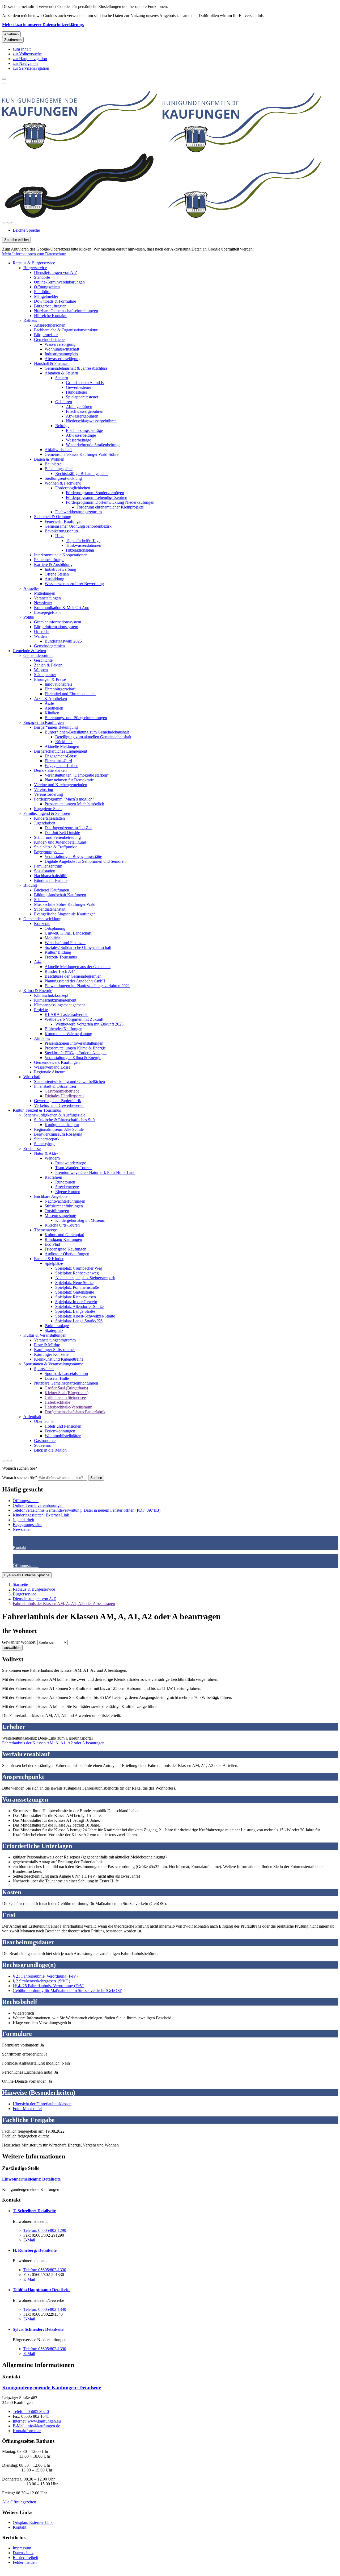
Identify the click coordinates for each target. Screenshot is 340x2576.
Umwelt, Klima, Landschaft (68, 933)
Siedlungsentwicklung (63, 478)
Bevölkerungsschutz (62, 531)
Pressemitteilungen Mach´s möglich (74, 804)
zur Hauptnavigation (30, 59)
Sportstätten (44, 1369)
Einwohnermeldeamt (31, 2179)
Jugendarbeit (45, 823)
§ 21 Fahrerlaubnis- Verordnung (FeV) (45, 1976)
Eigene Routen (68, 1192)
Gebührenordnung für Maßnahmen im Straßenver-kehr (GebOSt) (67, 1991)
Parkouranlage (57, 1326)
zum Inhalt (22, 49)
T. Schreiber (34, 2211)
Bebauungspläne (59, 469)
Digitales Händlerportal (64, 1096)
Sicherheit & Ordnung (53, 517)
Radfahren (53, 1177)
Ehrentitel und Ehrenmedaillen (70, 694)
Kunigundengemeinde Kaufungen (52, 2388)
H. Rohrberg (35, 2250)
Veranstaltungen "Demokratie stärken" (77, 775)
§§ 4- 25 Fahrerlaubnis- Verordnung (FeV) (48, 1986)
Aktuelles (31, 588)
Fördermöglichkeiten (73, 488)
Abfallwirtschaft (58, 450)
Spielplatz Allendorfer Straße (79, 1306)
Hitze (60, 536)
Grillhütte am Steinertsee (65, 1397)
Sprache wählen (16, 240)
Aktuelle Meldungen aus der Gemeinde (78, 967)
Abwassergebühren (82, 416)
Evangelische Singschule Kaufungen (65, 914)
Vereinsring (44, 789)
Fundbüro (42, 292)
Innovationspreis (58, 684)
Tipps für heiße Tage (83, 541)
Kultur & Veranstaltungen (45, 1335)
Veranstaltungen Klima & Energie (73, 1058)
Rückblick (64, 742)
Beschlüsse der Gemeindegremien (73, 976)
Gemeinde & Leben (29, 651)
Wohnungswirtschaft (62, 349)
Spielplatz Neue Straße (74, 1283)
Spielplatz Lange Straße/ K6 (79, 1321)
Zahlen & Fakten (48, 665)
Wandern (52, 1158)
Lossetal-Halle (57, 1378)
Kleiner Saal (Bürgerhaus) (67, 1393)
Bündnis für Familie (51, 880)
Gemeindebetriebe (49, 339)
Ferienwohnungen (60, 1431)
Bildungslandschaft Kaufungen (60, 895)
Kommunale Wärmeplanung (68, 1034)
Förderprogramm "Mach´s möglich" (64, 799)
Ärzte (49, 703)
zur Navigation (25, 63)
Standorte (42, 277)
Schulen (41, 900)
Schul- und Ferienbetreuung (57, 837)
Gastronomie (45, 1441)
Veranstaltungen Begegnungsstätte (73, 856)
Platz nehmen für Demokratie (69, 780)
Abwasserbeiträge (81, 435)
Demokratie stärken (50, 770)
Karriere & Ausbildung (53, 564)
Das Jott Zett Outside (62, 833)
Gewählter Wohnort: (19, 1642)
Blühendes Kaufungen (63, 1029)
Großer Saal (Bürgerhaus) (66, 1388)
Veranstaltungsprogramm (55, 1340)
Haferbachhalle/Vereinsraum (68, 1407)
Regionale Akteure (50, 1072)
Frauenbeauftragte (49, 560)
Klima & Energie (38, 991)
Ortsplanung (55, 928)
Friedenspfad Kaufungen (65, 1249)
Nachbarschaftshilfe (51, 876)
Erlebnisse (32, 1149)
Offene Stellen (57, 574)
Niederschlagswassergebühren (91, 421)
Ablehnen (11, 34)
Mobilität (52, 938)
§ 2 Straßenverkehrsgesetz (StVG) (41, 1981)
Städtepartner (45, 675)
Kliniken (52, 713)
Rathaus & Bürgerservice (34, 263)
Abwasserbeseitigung (63, 359)
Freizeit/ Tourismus (61, 957)
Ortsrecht (42, 632)
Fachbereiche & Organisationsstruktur (66, 330)
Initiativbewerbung (60, 569)
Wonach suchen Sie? (20, 1477)
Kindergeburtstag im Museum (80, 1220)
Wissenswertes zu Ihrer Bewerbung (74, 584)
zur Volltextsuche (27, 54)
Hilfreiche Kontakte (51, 316)
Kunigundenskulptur (62, 1125)
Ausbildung (54, 579)
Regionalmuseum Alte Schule (59, 1129)
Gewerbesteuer (78, 387)
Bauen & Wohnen (49, 459)
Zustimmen (13, 40)
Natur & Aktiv (46, 1153)
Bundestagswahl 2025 (63, 641)
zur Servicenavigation (31, 68)
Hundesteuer (76, 392)
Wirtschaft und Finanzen (65, 943)
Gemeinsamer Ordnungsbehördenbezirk (78, 526)
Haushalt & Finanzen (52, 363)
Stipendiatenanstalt (50, 909)
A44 (38, 962)
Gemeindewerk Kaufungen (57, 1062)
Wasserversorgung (60, 344)
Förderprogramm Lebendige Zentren (97, 497)
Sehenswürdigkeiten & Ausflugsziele (54, 1115)
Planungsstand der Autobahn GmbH (75, 981)
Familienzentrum (48, 866)
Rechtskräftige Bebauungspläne (82, 474)
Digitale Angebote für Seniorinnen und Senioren (85, 861)
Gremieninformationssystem (58, 622)
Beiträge (62, 426)
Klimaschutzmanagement (55, 1000)
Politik (29, 617)
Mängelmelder (46, 296)
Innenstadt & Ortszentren (55, 1086)
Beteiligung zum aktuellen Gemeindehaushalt (93, 737)
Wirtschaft (32, 1077)
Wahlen (40, 636)
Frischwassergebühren (85, 411)
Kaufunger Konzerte (51, 1354)
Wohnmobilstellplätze (63, 1436)
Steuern (62, 378)
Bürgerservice (35, 268)
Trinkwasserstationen (84, 545)
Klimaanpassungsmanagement (59, 1005)
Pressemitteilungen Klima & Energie (75, 1048)
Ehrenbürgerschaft (60, 689)
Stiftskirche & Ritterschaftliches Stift (64, 1120)
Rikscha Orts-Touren (62, 1225)
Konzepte (42, 924)
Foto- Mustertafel (27, 2109)
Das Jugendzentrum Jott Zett (69, 828)
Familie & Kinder (49, 1259)
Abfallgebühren (79, 407)
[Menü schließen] (4, 79)
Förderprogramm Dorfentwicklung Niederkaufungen (110, 502)
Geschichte (43, 660)
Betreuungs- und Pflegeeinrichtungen (76, 718)
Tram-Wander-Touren (73, 1168)
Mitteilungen (45, 593)
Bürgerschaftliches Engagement (61, 751)
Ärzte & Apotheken (50, 699)
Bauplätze (53, 464)
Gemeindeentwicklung (42, 919)
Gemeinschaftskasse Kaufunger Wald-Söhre (82, 454)
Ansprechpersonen (50, 325)
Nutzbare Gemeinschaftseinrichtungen (66, 311)
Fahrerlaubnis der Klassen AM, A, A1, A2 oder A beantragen (64, 1604)
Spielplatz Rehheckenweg (77, 1273)
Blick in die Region (50, 1450)
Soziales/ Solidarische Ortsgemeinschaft (78, 947)
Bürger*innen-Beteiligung (56, 727)
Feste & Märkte (47, 1345)
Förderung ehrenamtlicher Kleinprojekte (110, 507)
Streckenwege (67, 1187)
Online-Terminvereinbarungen (59, 282)
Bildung (30, 885)
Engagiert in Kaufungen (44, 722)
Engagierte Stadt (48, 809)
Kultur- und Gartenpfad (64, 1235)
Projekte (41, 1010)
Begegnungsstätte (49, 852)
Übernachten (45, 1421)
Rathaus (30, 320)
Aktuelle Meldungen (62, 746)
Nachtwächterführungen (65, 1201)
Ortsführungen (57, 1211)
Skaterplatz (54, 1330)
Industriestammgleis (61, 354)
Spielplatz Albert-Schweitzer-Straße (85, 1316)
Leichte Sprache (26, 230)
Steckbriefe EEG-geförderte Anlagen (76, 1053)
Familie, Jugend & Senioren (47, 813)
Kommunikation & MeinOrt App (62, 608)
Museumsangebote (60, 1216)
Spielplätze (54, 1263)
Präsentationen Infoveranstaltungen (74, 1043)
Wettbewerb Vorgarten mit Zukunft (74, 1019)
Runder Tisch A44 (60, 971)
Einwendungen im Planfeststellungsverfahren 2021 (87, 986)
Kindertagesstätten (49, 818)
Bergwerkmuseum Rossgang (58, 1134)
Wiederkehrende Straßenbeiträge (93, 445)
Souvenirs (42, 1445)
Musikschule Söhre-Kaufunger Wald (65, 904)
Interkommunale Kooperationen (61, 555)
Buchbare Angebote (51, 1196)
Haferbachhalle (57, 1402)
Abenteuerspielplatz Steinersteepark (85, 1278)
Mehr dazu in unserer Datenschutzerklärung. (43, 25)
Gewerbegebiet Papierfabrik (58, 1101)
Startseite (20, 1584)
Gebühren (64, 402)
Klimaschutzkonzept (51, 995)
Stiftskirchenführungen (64, 1206)
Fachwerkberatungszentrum (78, 512)
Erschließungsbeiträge (84, 430)
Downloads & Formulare (55, 301)
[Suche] (4, 223)
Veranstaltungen (47, 598)
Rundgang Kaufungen (63, 1239)
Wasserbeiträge (78, 440)
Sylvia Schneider (38, 2329)
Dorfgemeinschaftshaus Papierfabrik (75, 1412)
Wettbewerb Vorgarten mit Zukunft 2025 (89, 1024)
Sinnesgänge (45, 1144)
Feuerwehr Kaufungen (64, 521)
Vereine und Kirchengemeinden (61, 785)
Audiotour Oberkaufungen (67, 1254)
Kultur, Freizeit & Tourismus (37, 1110)
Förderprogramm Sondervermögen (95, 493)
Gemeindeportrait (38, 655)
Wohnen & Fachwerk (63, 483)
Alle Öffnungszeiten (19, 2502)
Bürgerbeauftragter (50, 306)
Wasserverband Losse (52, 1067)
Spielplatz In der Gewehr (76, 1302)
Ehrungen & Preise (50, 679)
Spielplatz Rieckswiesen (76, 1297)
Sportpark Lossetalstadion (66, 1374)
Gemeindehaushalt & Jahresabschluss (76, 368)
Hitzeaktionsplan (80, 550)
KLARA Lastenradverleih (67, 1014)
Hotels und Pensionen (63, 1426)
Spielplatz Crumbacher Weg (79, 1268)
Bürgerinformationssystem (56, 627)
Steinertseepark (47, 1139)
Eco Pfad (52, 1244)
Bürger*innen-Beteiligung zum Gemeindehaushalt (87, 732)
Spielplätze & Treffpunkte (56, 847)
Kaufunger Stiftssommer (54, 1350)
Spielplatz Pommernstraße (77, 1287)
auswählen (12, 1648)
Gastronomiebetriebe (62, 1091)
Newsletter (43, 603)
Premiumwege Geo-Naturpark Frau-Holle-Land (95, 1172)
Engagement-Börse (61, 756)
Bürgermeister (46, 335)
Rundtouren (65, 1182)
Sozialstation (45, 871)
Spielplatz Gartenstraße (75, 1292)
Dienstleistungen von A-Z (56, 272)
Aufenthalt (32, 1417)
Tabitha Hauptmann (42, 2290)
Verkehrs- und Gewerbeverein (59, 1105)
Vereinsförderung (48, 794)
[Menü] (10, 223)
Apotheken (54, 708)
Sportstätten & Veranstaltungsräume (53, 1364)
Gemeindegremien (49, 646)
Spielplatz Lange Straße (75, 1311)
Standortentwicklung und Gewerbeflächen (69, 1081)
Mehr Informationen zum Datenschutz (34, 254)
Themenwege (45, 1230)
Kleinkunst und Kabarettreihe (59, 1359)
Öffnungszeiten (47, 287)
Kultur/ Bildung (58, 952)
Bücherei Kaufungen (52, 890)
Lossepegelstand (48, 612)
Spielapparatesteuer (82, 397)
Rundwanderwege (71, 1163)
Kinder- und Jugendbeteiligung (60, 842)
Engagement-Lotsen (61, 766)
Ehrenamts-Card (58, 761)
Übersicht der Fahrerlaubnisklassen (42, 2104)
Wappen (41, 670)
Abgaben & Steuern (61, 373)
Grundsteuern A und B (85, 383)
